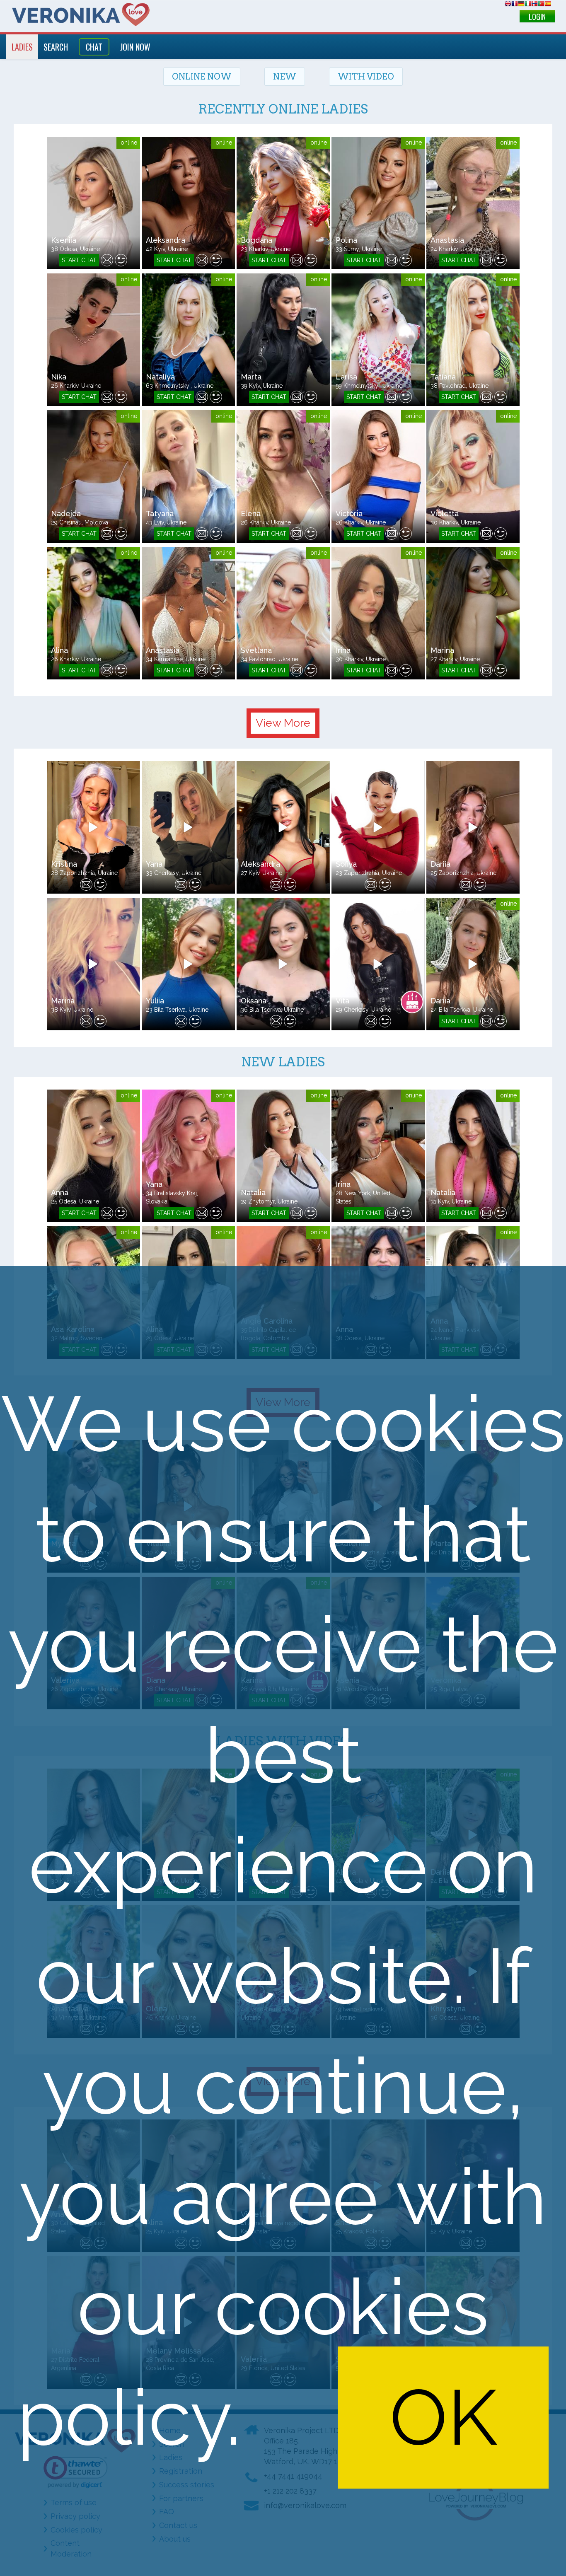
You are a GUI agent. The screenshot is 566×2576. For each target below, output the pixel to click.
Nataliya (160, 377)
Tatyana (160, 514)
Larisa (346, 377)
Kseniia (64, 240)
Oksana (254, 1001)
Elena (251, 514)
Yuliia (155, 1001)
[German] (521, 5)
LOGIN (537, 17)
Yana (154, 864)
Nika (59, 377)
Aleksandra (166, 240)
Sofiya (346, 864)
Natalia (253, 1193)
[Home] (81, 14)
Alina (59, 650)
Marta (251, 377)
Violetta (445, 514)
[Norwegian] (535, 5)
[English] (508, 5)
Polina (346, 240)
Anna (60, 1193)
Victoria (349, 514)
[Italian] (528, 5)
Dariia (440, 864)
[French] (515, 5)
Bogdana (256, 240)
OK (443, 2418)
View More (283, 723)
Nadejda (66, 514)
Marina (442, 650)
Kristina (64, 864)
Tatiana (443, 377)
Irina (343, 650)
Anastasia (447, 240)
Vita (342, 1001)
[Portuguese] (541, 5)
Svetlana (256, 650)
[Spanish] (548, 5)
